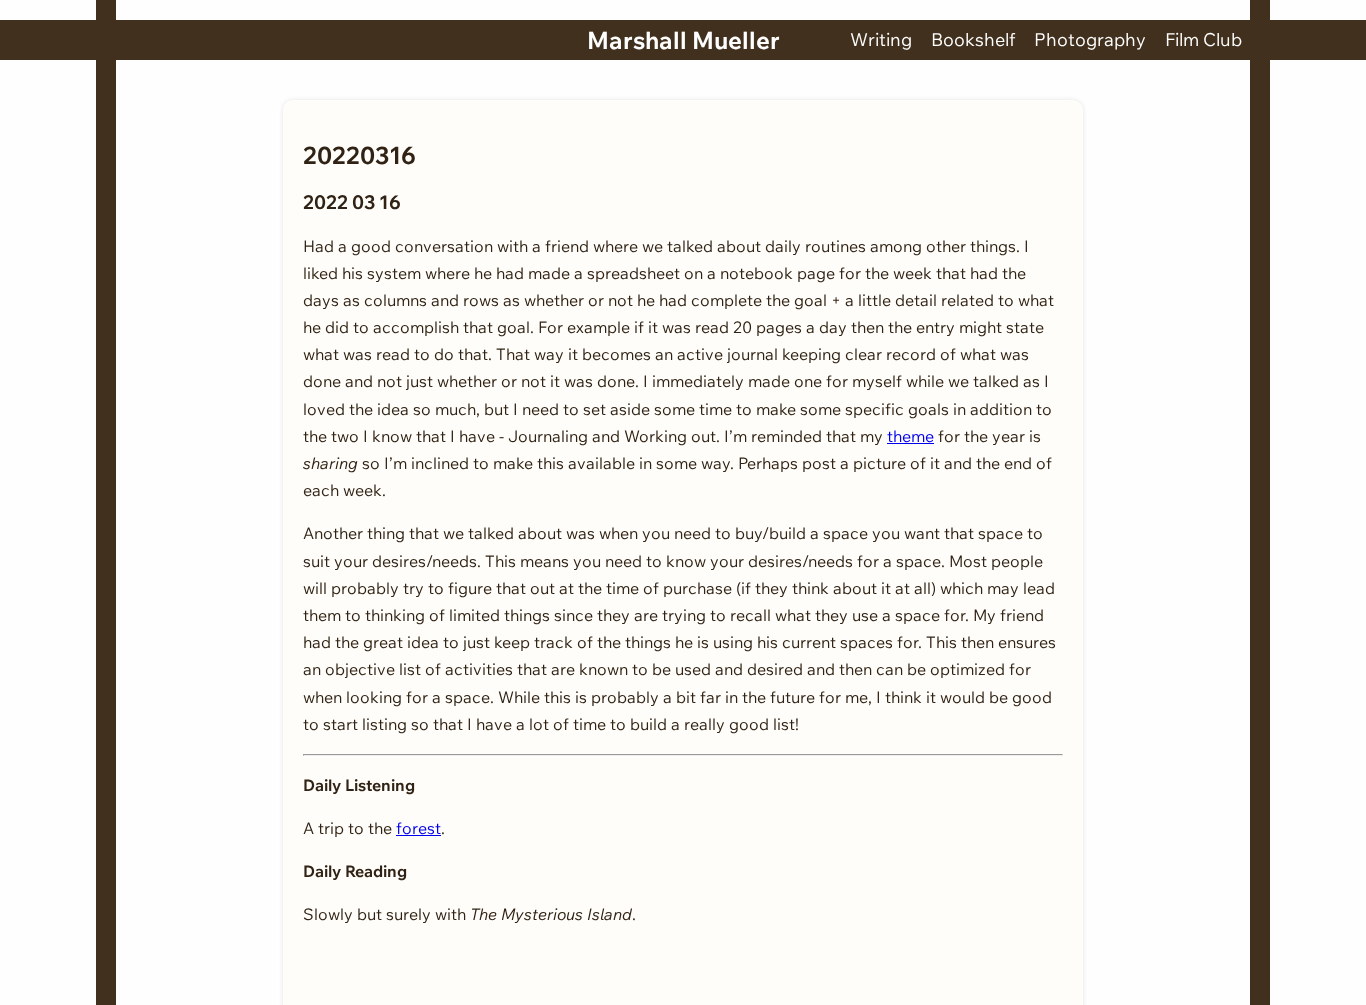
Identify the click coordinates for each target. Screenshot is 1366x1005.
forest (418, 828)
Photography (1090, 39)
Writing (881, 39)
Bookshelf (973, 39)
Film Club (1203, 39)
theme (910, 436)
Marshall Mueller (683, 40)
